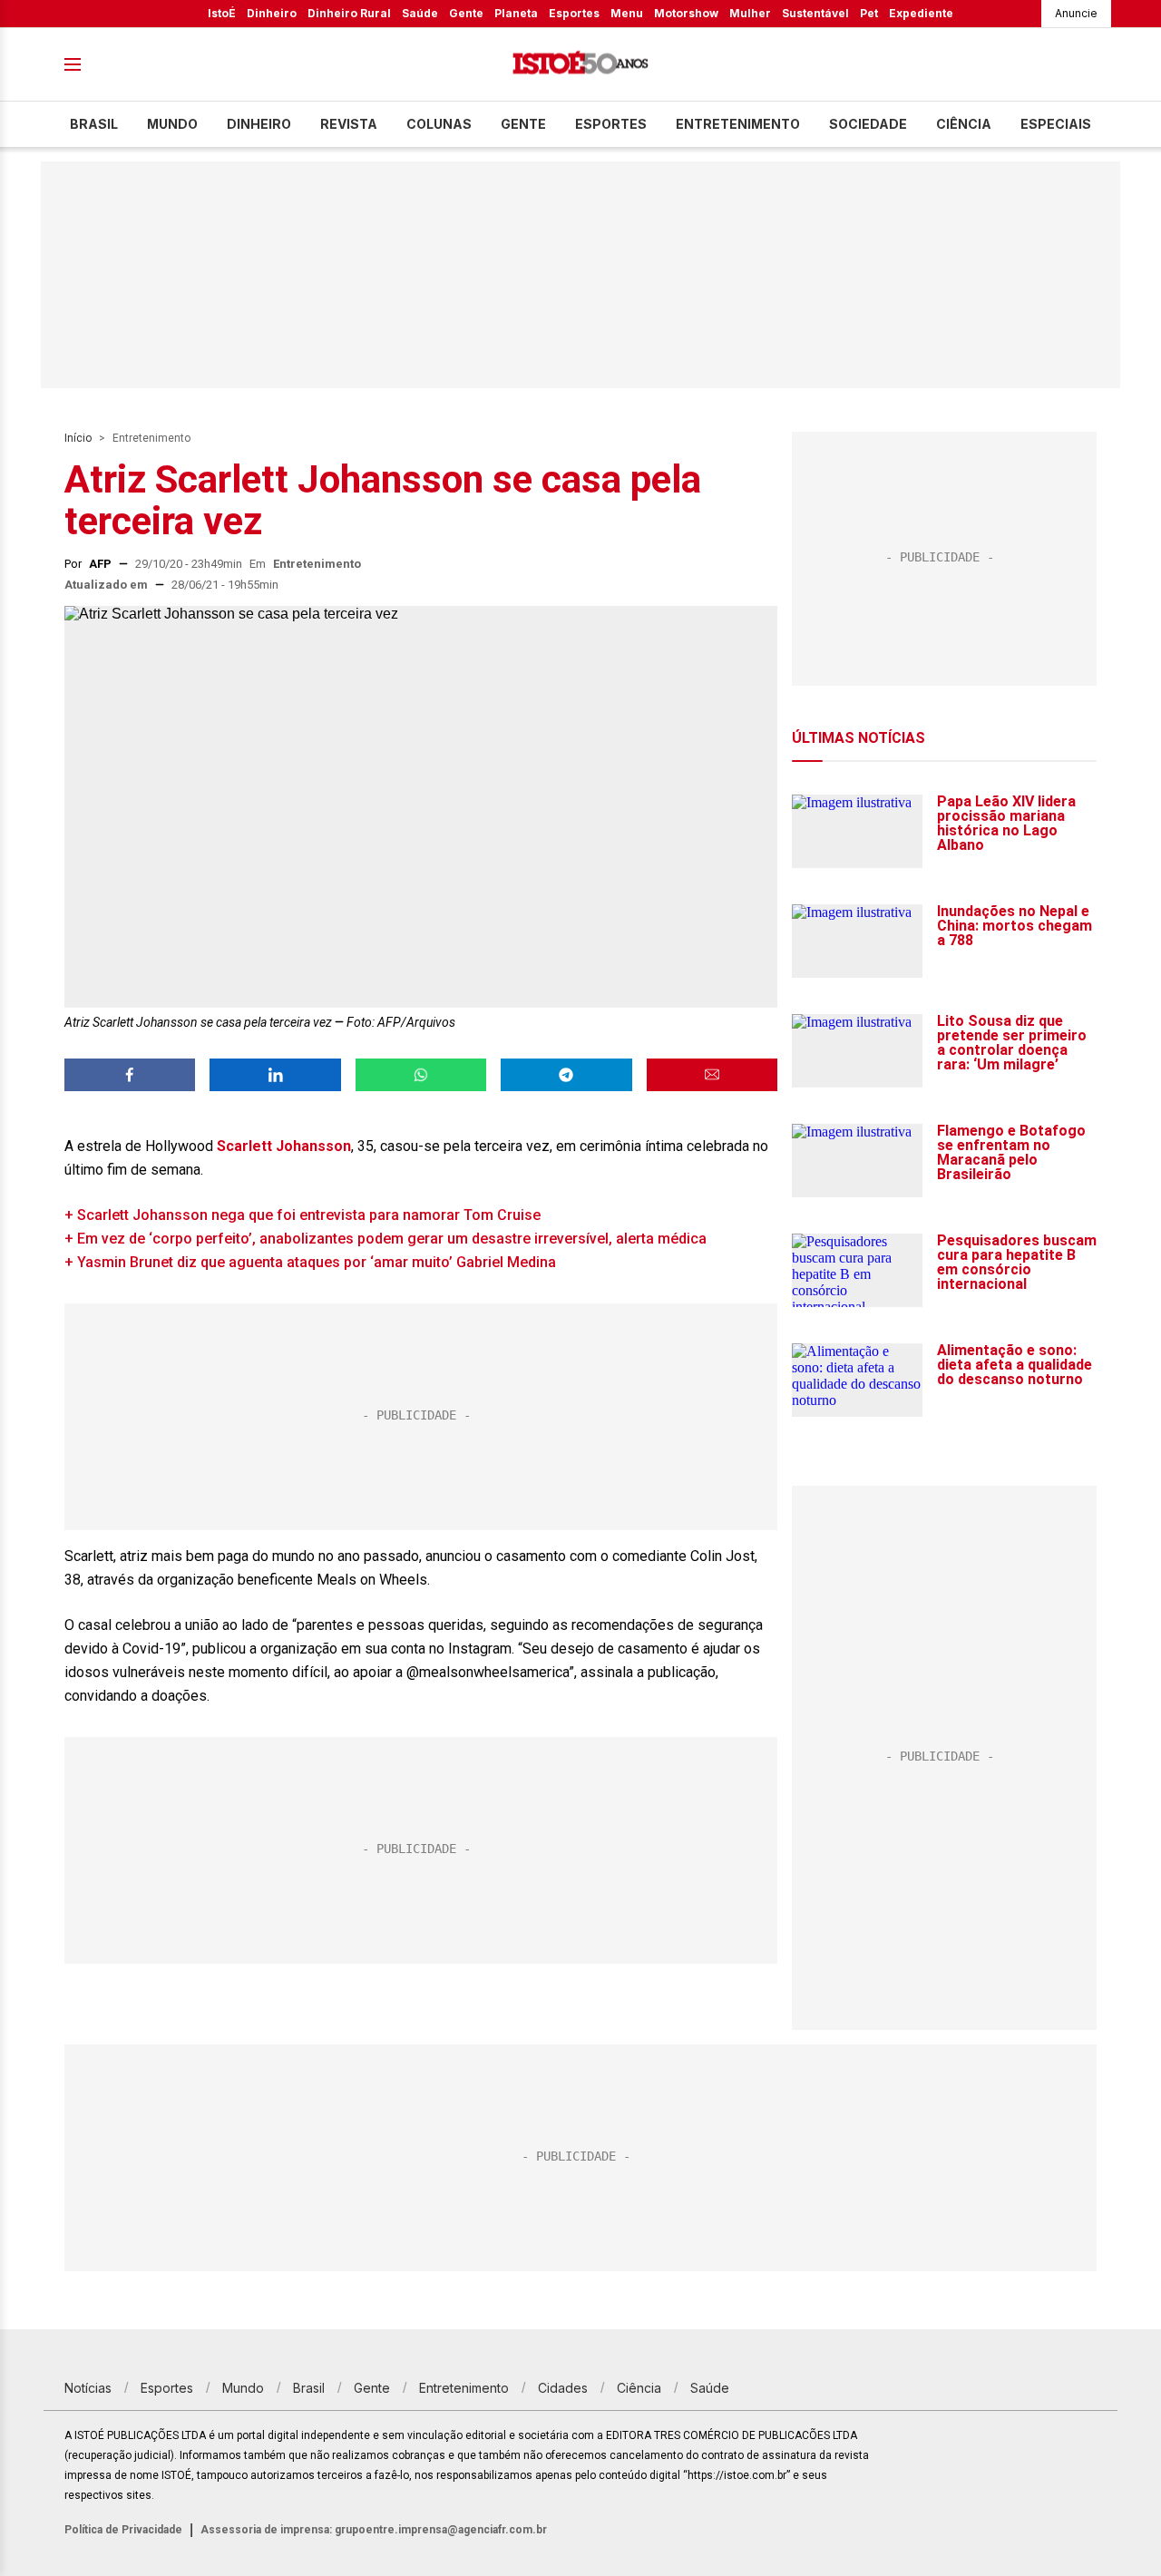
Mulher (750, 13)
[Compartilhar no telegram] (566, 1075)
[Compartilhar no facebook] (130, 1075)
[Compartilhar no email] (712, 1075)
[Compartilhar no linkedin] (275, 1075)
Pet (869, 13)
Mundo (172, 124)
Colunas (439, 124)
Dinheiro (272, 13)
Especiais (1056, 124)
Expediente (921, 13)
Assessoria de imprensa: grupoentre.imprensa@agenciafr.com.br (374, 2530)
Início (78, 438)
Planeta (516, 13)
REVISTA (349, 124)
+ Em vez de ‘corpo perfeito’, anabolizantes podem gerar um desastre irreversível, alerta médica (385, 1239)
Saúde (420, 13)
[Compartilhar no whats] (421, 1075)
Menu (627, 13)
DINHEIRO (259, 124)
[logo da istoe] (580, 65)
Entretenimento (738, 124)
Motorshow (686, 13)
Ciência (964, 124)
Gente (466, 13)
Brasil (94, 124)
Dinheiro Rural (349, 13)
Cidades (563, 2388)
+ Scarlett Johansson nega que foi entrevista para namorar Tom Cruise (302, 1215)
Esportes (574, 13)
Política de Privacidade (123, 2530)
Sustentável (815, 13)
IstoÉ (222, 13)
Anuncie (1076, 13)
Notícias (88, 2388)
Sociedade (868, 124)
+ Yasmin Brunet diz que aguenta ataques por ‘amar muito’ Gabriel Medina (310, 1262)
